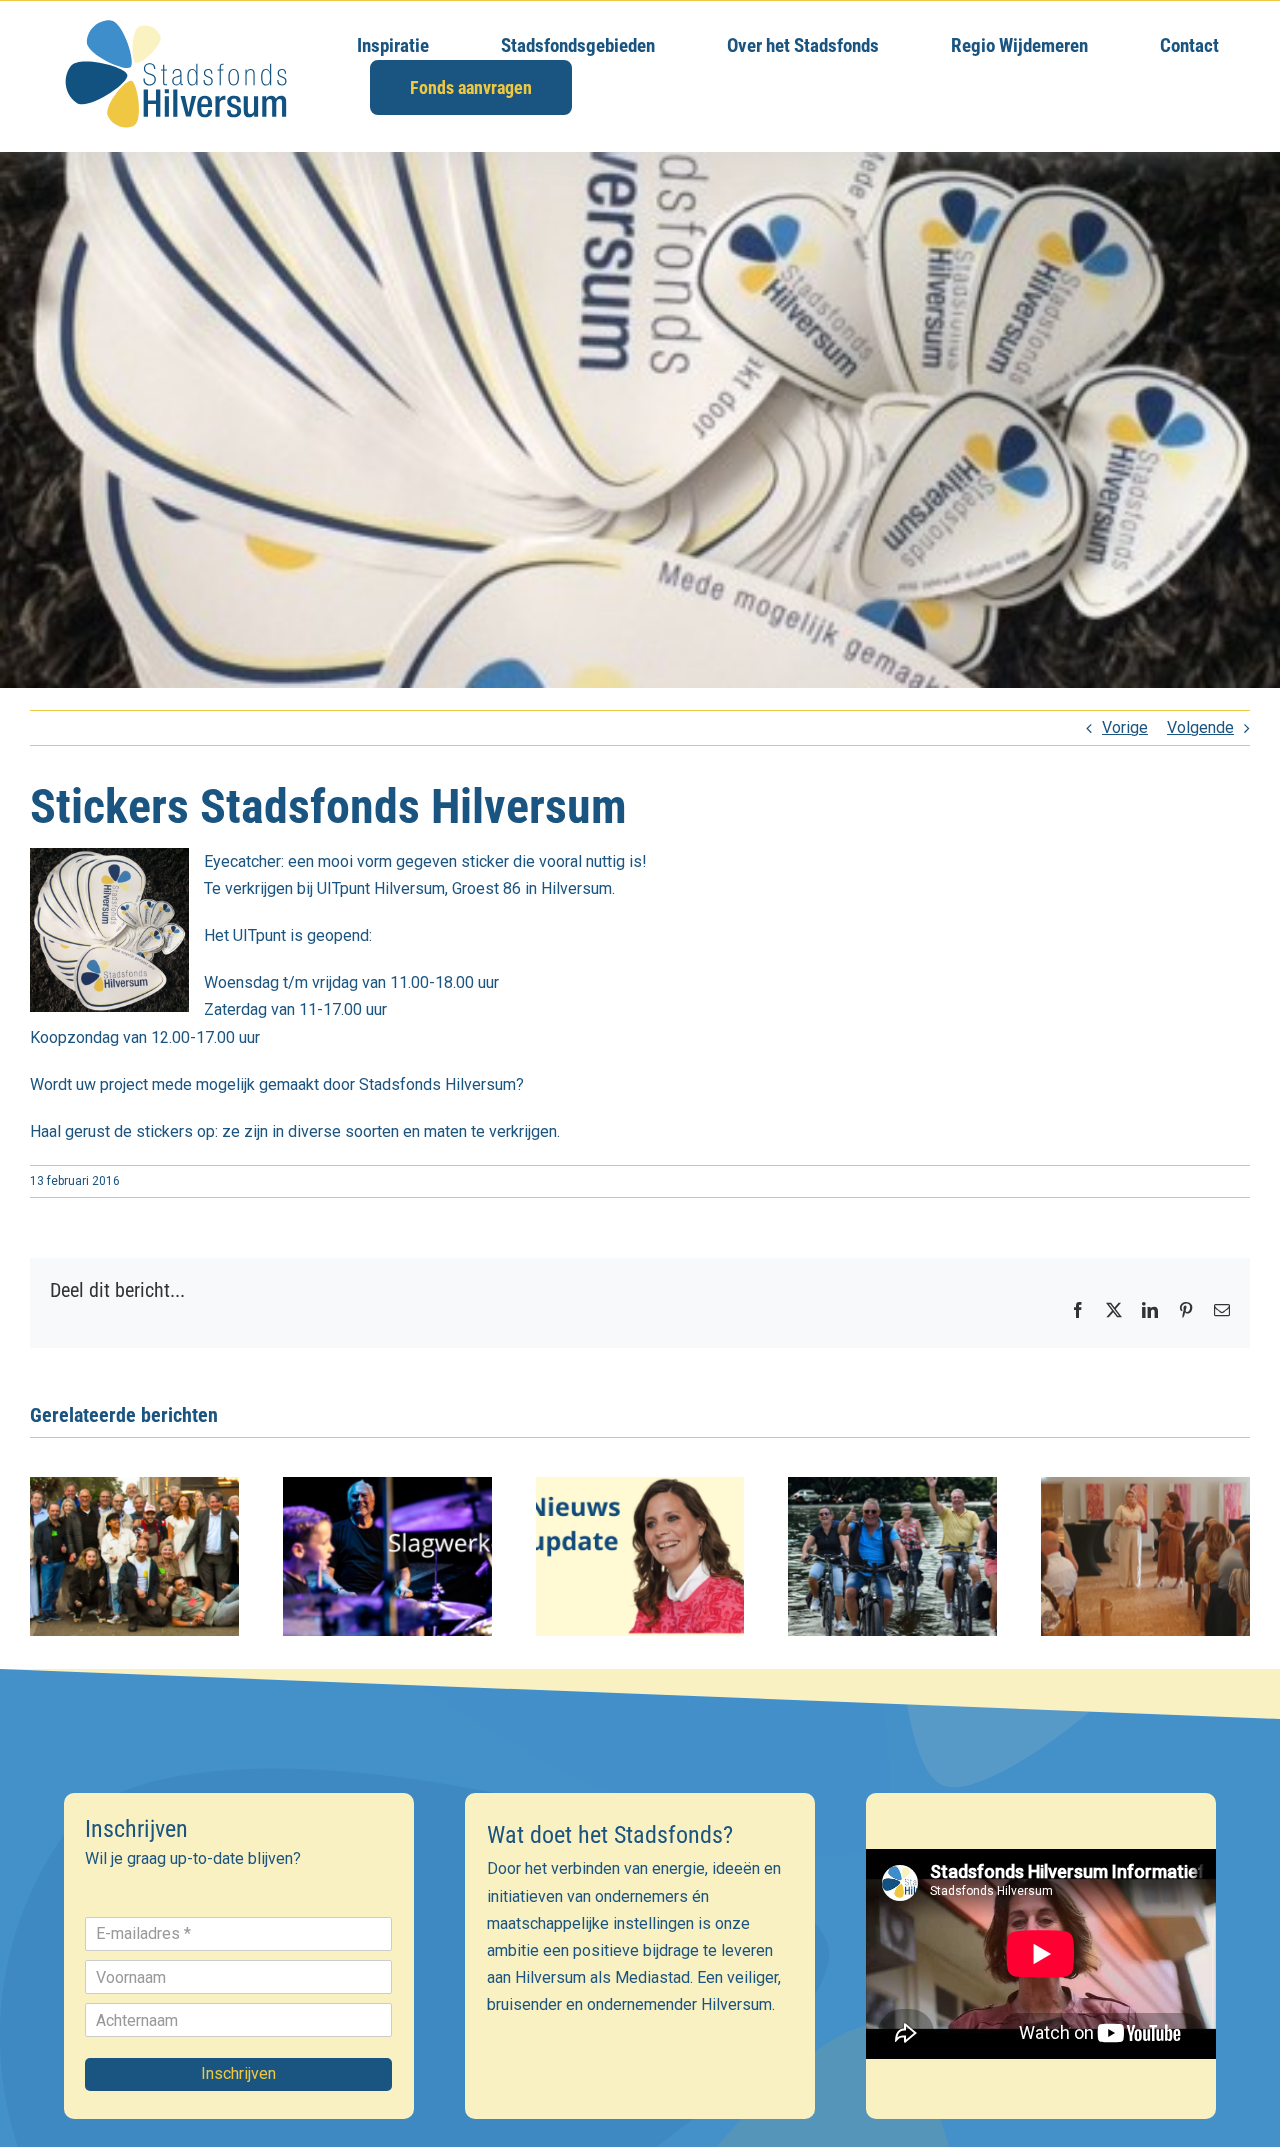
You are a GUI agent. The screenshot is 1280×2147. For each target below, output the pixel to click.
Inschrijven (238, 2073)
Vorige (1125, 727)
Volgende (1200, 727)
